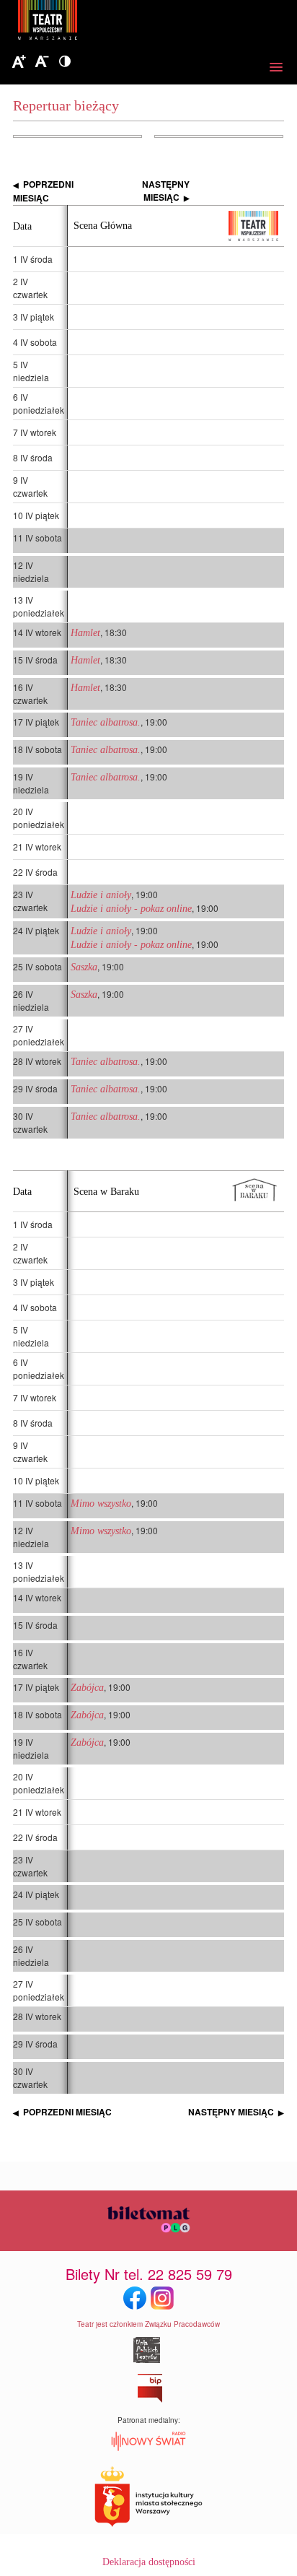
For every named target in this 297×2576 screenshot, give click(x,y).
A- (42, 62)
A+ (19, 62)
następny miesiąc (166, 191)
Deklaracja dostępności (149, 2562)
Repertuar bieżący (66, 105)
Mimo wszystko (101, 1504)
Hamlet (85, 633)
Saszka (84, 967)
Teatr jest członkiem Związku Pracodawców (148, 2324)
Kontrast (65, 62)
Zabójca (87, 1688)
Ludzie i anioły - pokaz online (131, 909)
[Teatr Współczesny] (126, 22)
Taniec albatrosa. (106, 722)
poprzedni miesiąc (43, 191)
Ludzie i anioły (101, 895)
